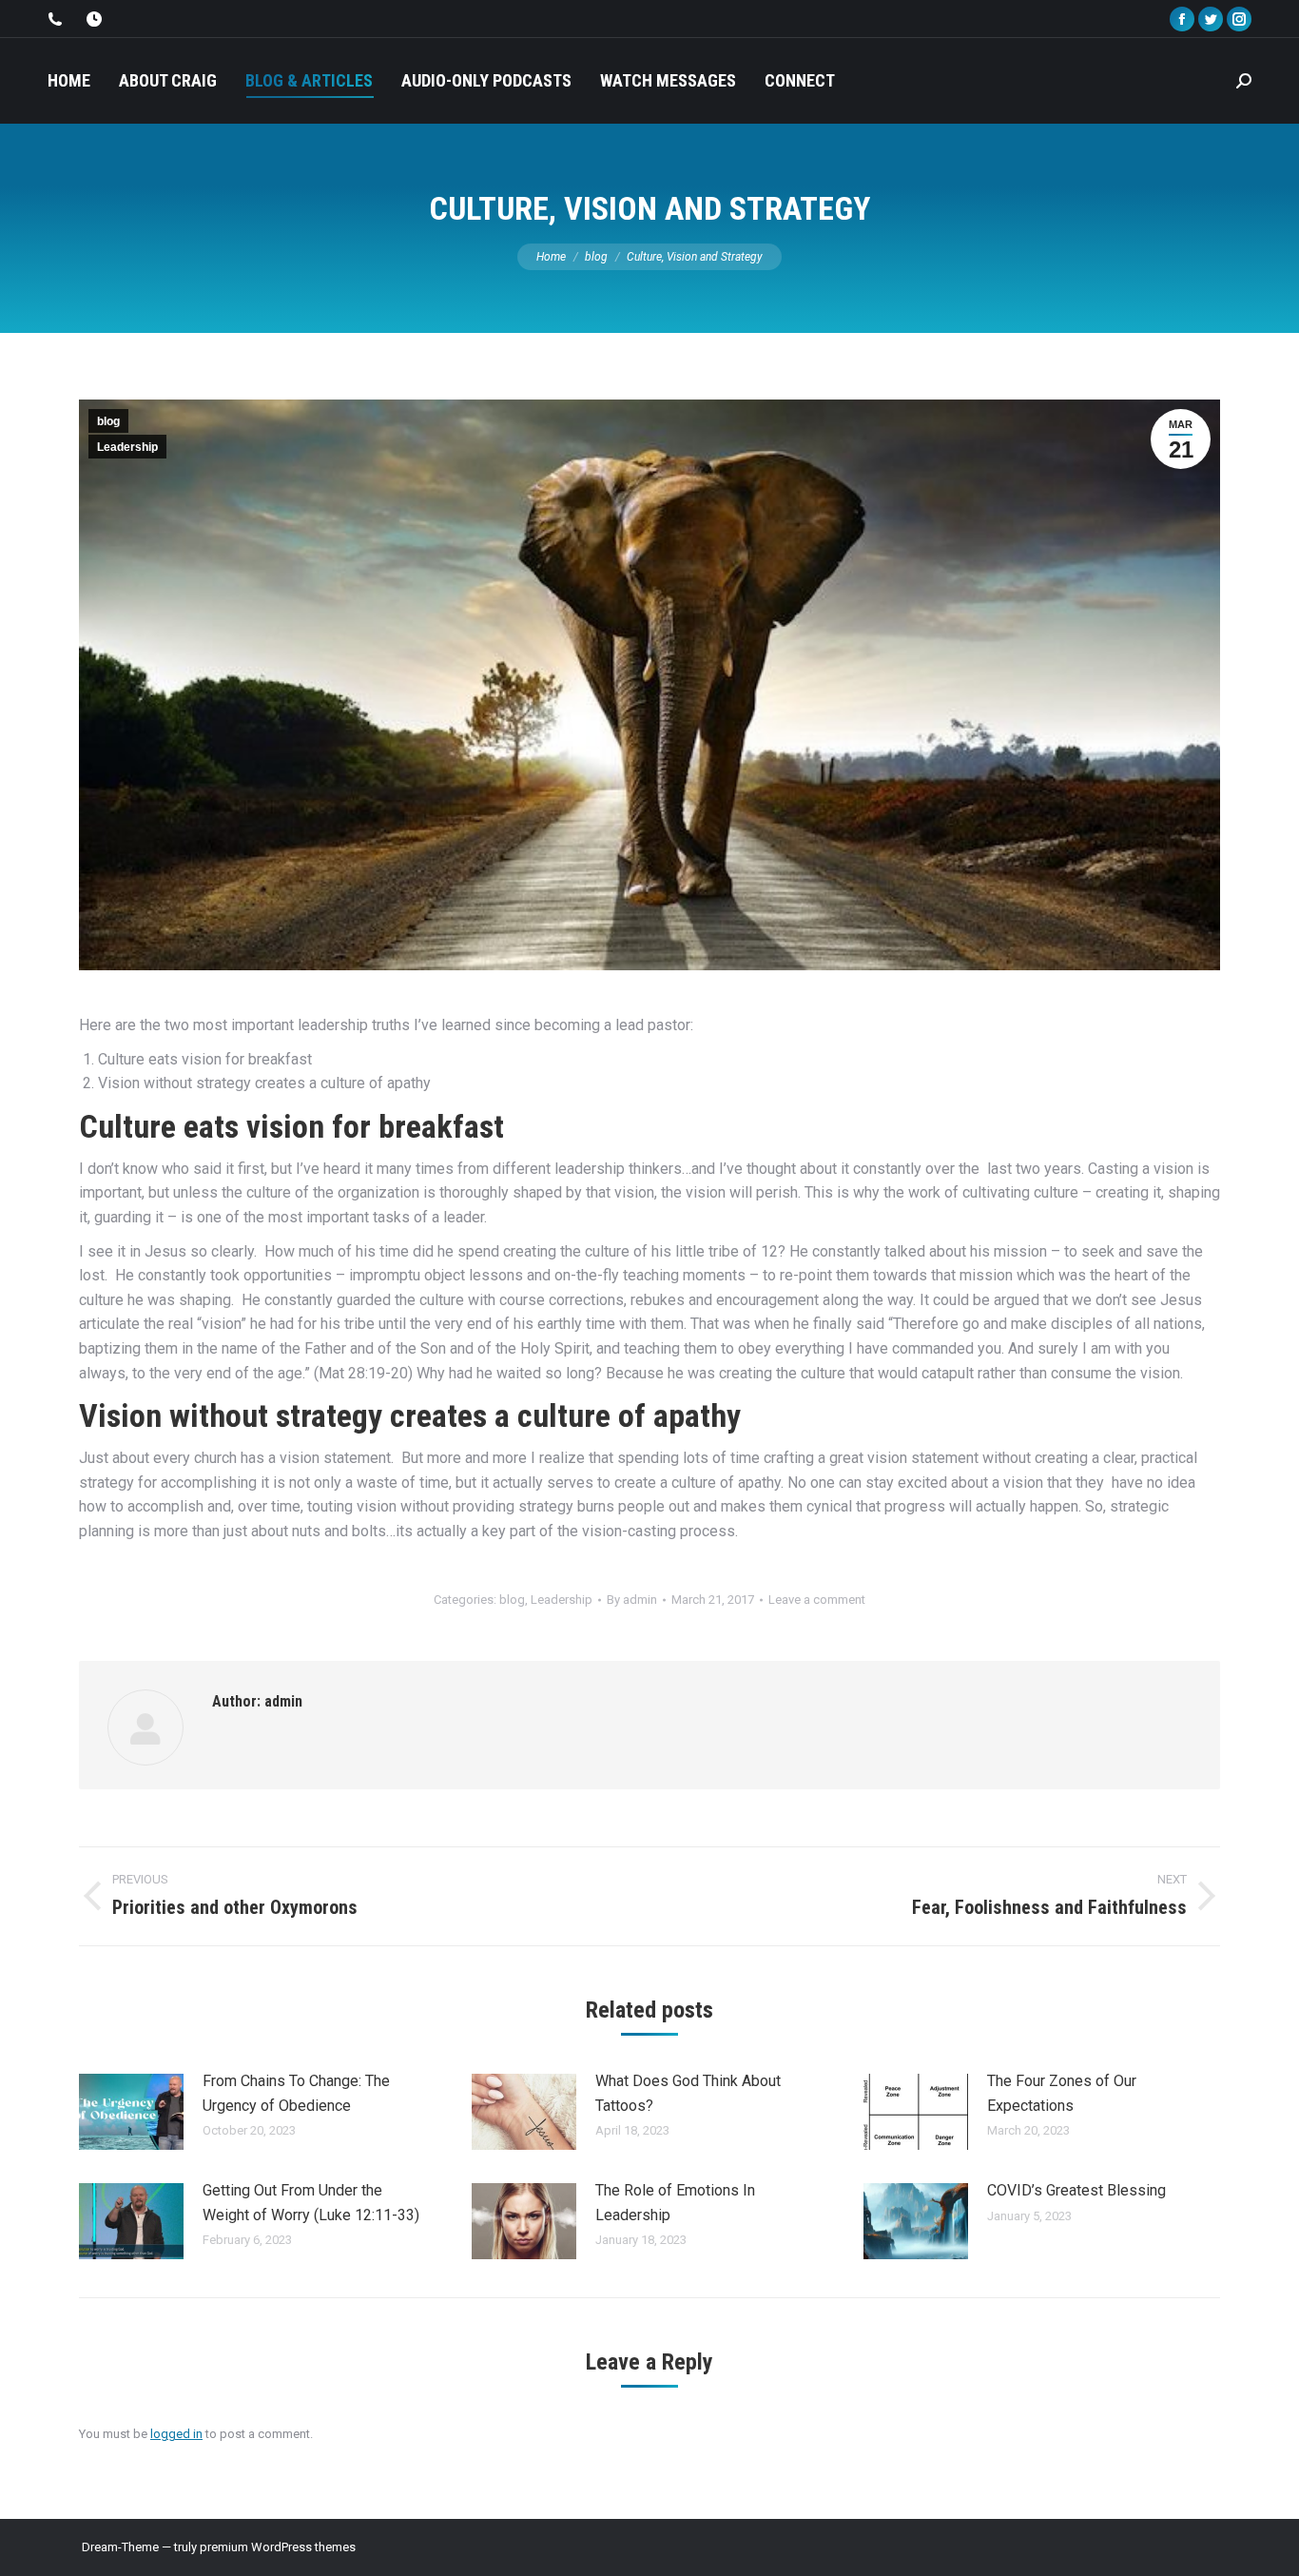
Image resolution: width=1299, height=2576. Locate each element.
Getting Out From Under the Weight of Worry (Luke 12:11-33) (311, 2203)
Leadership (127, 447)
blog (108, 421)
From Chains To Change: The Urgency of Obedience (296, 2093)
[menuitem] (69, 81)
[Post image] (131, 2112)
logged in (176, 2434)
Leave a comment (817, 1600)
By (632, 1600)
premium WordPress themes (278, 2547)
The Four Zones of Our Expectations (1062, 2093)
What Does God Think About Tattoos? (688, 2093)
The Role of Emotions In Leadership (675, 2203)
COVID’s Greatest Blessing (1076, 2190)
